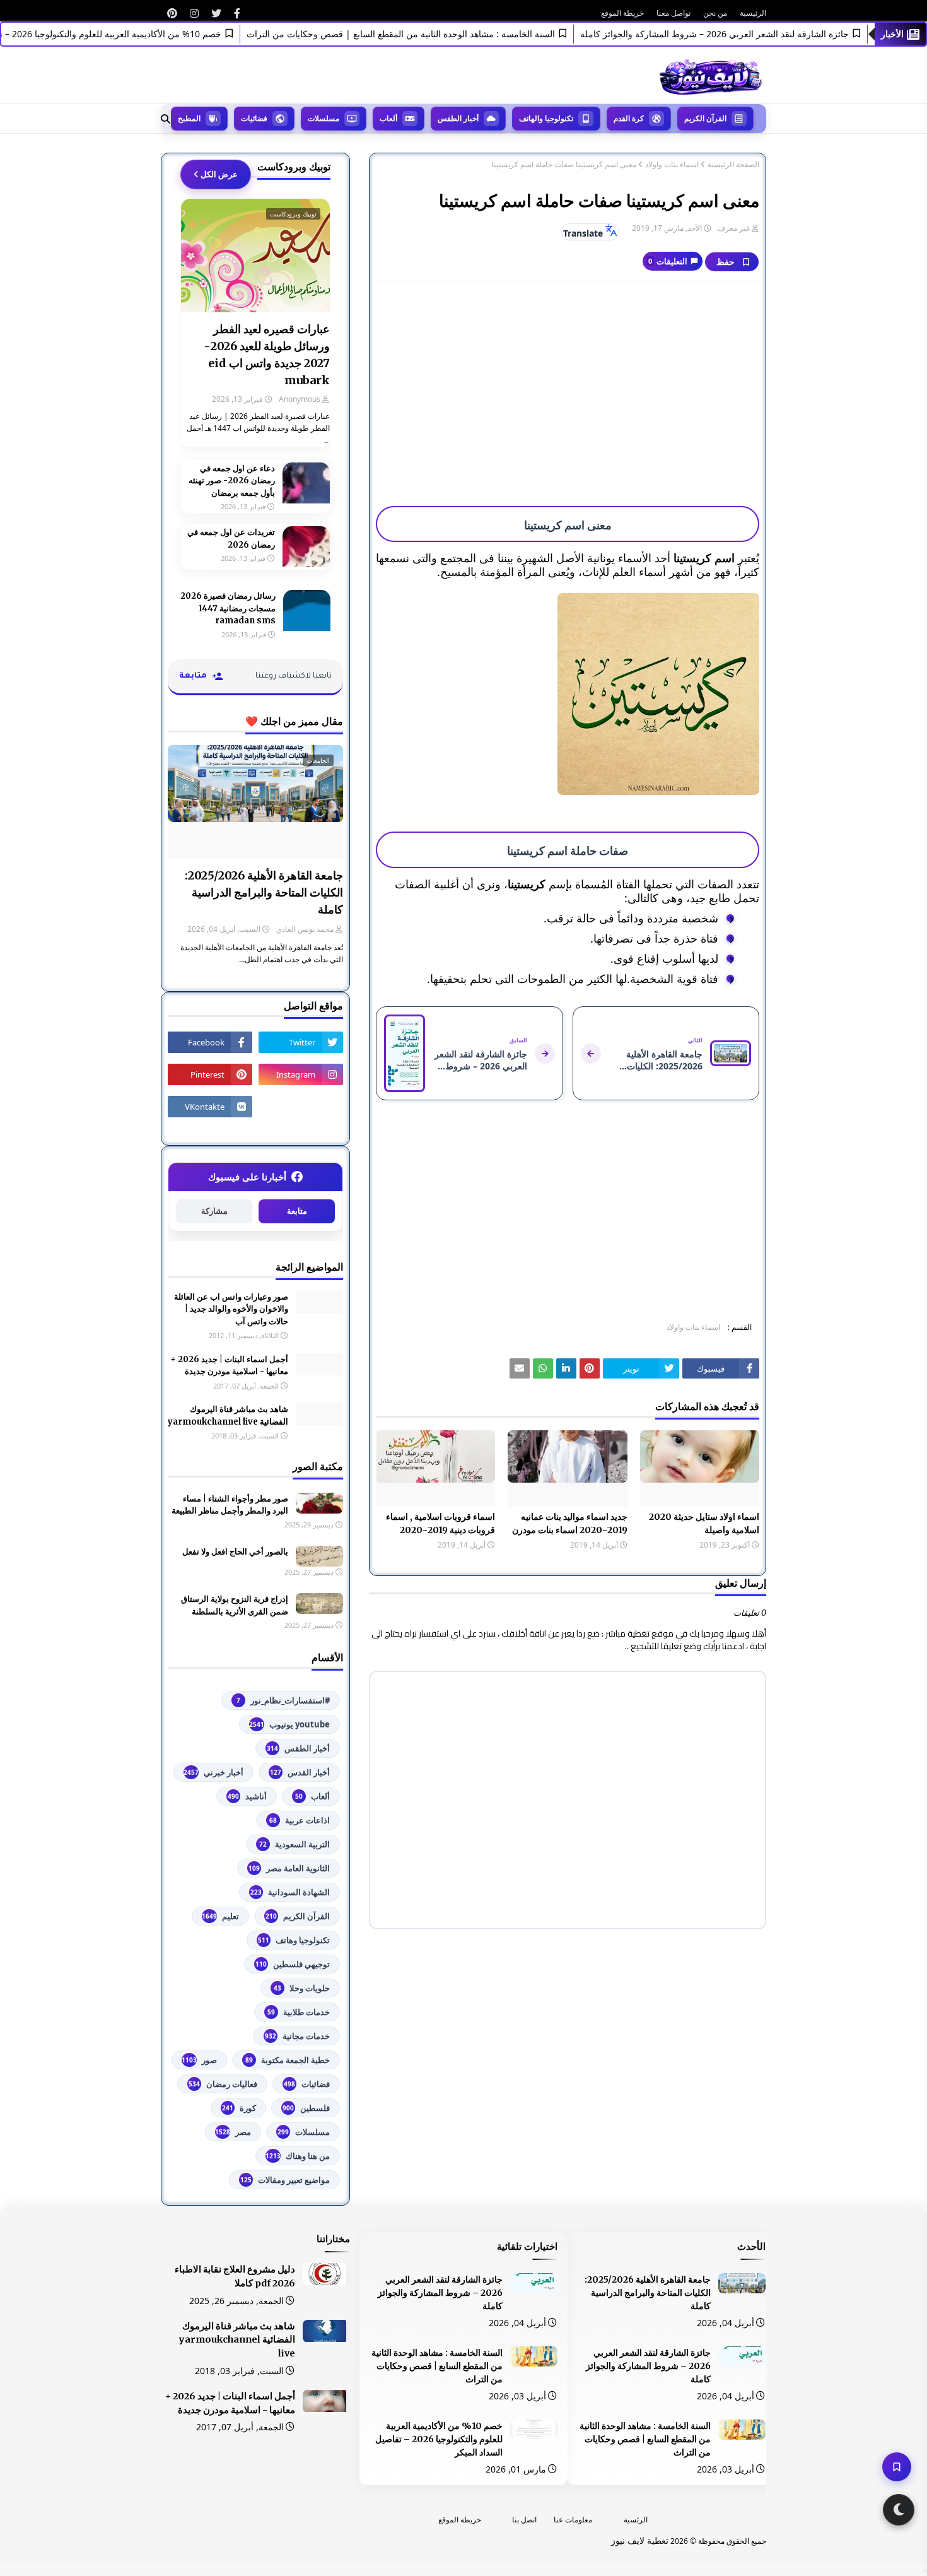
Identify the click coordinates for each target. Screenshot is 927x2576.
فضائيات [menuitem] (254, 118)
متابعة (297, 1211)
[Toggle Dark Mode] (899, 2510)
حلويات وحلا (302, 1988)
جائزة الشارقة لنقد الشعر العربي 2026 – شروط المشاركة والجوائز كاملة (752, 34)
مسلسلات (304, 2132)
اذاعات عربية (300, 1820)
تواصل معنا (673, 13)
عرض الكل (219, 174)
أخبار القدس (300, 1772)
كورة (239, 2108)
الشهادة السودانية (290, 1892)
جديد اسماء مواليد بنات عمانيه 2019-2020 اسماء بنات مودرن (569, 1523)
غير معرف (734, 228)
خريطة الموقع (622, 13)
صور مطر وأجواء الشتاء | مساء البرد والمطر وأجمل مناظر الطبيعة (230, 1505)
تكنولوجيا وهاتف (294, 1940)
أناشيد (247, 1796)
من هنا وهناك (298, 2156)
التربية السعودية (294, 1844)
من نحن (715, 13)
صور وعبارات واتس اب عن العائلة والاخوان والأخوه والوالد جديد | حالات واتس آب (231, 1309)
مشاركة (214, 1211)
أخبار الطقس (298, 1748)
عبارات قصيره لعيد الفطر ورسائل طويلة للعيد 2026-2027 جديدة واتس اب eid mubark (267, 355)
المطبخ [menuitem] (189, 118)
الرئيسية (753, 13)
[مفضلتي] (897, 2467)
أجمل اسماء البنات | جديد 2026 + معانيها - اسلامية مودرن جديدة (229, 1366)
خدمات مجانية (297, 2036)
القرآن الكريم (298, 1916)
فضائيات (307, 2084)
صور (199, 2060)
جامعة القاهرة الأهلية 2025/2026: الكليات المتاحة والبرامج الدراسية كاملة (264, 892)
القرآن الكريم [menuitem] (705, 118)
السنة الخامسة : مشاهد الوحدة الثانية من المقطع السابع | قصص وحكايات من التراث (439, 34)
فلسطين (306, 2108)
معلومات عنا (573, 2520)
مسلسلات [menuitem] (324, 118)
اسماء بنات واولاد (672, 165)
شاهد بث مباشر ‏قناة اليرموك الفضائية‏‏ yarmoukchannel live (228, 1415)
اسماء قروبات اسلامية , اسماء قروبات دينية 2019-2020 (440, 1523)
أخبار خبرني (213, 1772)
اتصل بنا (524, 2520)
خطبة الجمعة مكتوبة (288, 2060)
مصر (233, 2132)
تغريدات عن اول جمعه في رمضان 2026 (231, 538)
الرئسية (636, 2520)
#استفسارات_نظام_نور (283, 1700)
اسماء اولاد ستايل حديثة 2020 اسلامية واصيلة (704, 1523)
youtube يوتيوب (289, 1724)
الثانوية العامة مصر (289, 1868)
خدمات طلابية (299, 2012)
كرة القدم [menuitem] (629, 118)
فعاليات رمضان (223, 2084)
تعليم (220, 1916)
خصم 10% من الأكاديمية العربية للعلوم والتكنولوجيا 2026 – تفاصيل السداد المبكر (439, 2439)
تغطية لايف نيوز (640, 2540)
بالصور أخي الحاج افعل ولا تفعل (235, 1552)
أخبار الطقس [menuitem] (458, 118)
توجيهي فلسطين (293, 1964)
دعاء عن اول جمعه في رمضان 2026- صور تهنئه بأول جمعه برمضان (232, 481)
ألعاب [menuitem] (388, 118)
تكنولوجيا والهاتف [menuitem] (546, 118)
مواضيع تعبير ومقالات (285, 2180)
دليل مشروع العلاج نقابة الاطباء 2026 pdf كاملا (235, 2276)
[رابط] (237, 13)
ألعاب (312, 1796)
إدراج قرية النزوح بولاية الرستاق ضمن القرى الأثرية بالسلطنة (235, 1605)
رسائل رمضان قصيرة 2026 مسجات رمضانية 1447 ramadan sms (228, 608)
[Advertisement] (568, 382)
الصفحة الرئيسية (733, 165)
